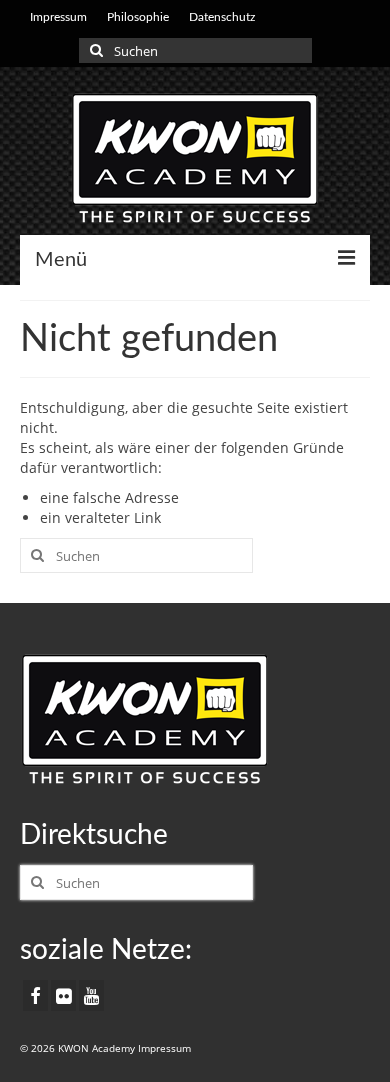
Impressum (164, 1048)
